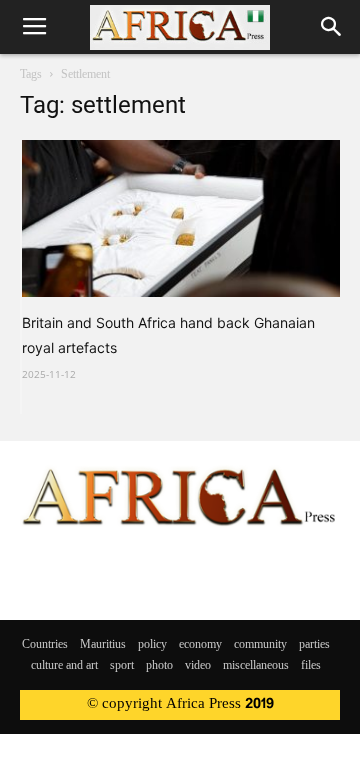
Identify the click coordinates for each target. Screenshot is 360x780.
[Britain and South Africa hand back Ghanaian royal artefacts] (181, 218)
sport (122, 666)
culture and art (64, 666)
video (198, 666)
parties (314, 645)
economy (200, 645)
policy (152, 645)
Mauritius (103, 645)
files (311, 666)
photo (159, 666)
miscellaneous (256, 666)
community (260, 645)
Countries (45, 645)
